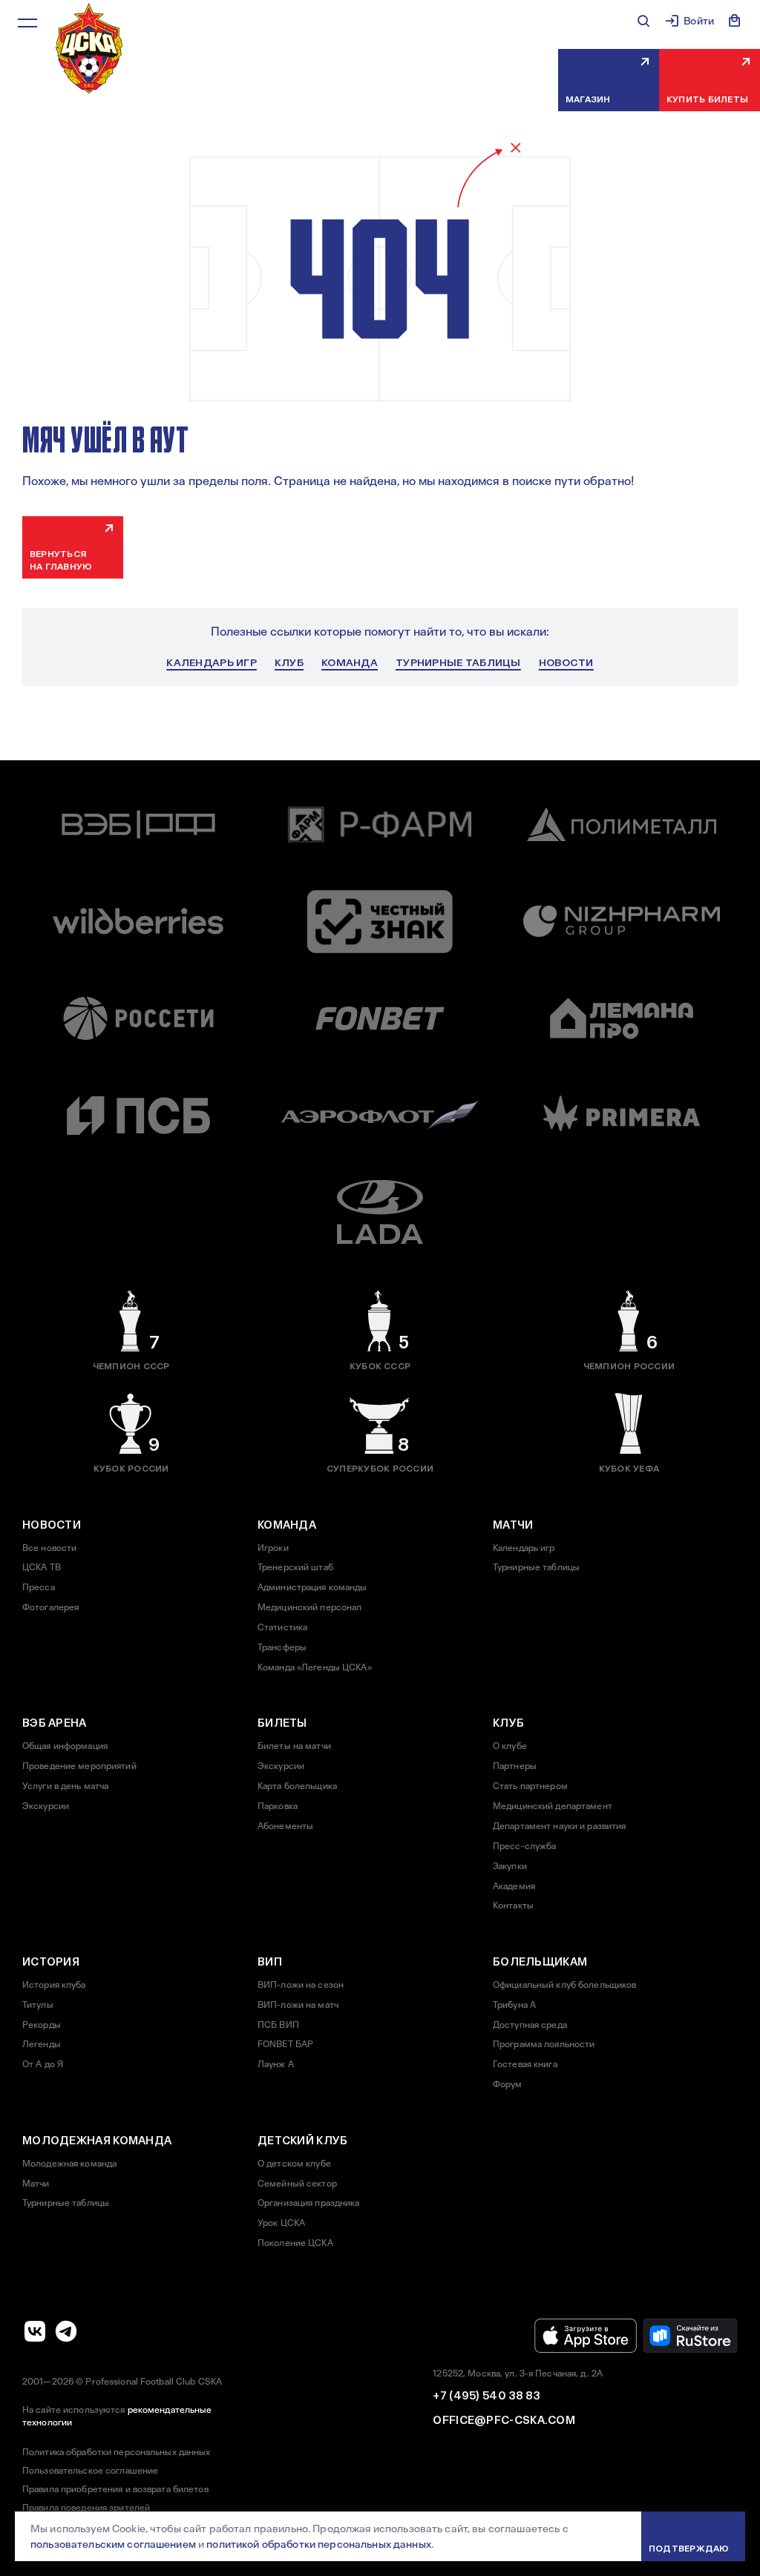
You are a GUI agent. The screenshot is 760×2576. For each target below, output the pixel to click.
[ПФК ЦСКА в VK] (35, 2331)
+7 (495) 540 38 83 (486, 2396)
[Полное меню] (27, 23)
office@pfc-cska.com (504, 2420)
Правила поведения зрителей (86, 2508)
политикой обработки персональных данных (318, 2544)
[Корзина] (735, 21)
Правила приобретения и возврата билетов (115, 2489)
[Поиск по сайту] (643, 21)
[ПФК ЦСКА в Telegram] (66, 2331)
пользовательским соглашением (113, 2544)
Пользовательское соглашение (90, 2471)
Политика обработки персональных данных (117, 2452)
